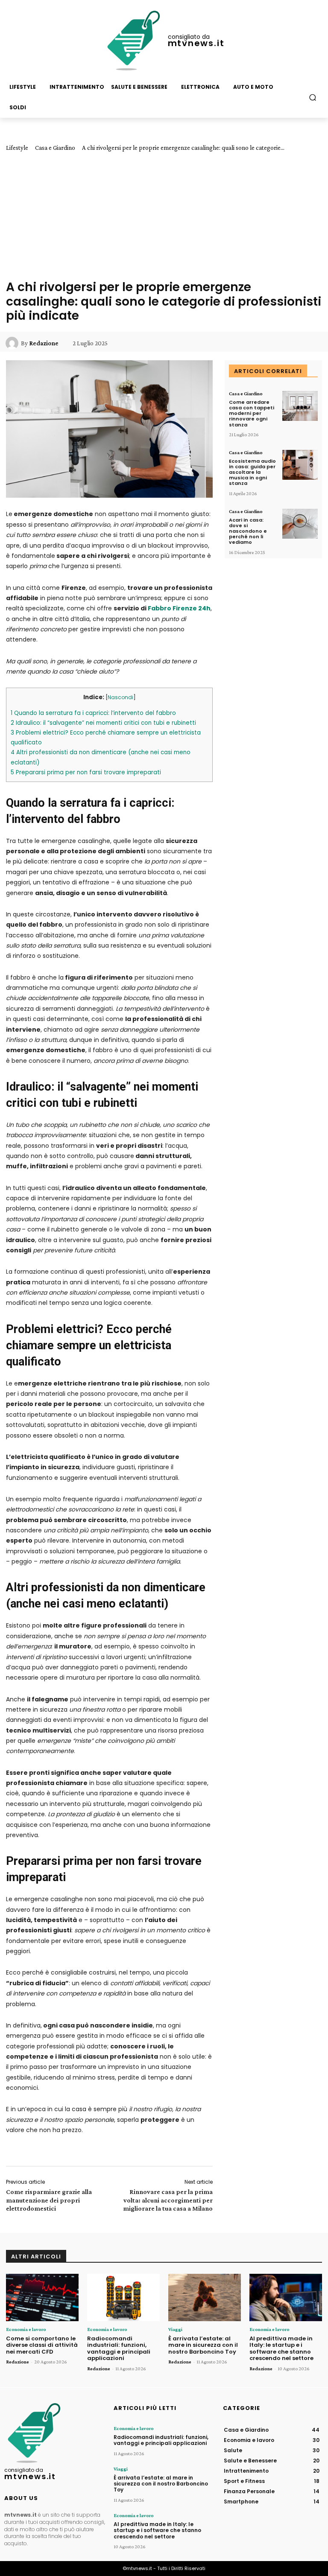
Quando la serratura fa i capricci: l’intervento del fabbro (93, 713)
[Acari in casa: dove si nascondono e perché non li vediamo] (300, 524)
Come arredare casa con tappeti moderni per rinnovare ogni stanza (252, 413)
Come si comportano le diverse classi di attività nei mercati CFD (42, 2345)
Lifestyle (17, 148)
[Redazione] (13, 343)
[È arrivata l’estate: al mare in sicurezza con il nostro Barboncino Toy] (205, 2297)
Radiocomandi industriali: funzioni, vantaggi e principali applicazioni (119, 2348)
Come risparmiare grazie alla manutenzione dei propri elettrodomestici (49, 2200)
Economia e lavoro (26, 2329)
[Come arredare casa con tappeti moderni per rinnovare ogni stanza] (300, 406)
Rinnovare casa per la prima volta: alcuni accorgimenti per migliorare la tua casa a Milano (168, 2200)
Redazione (44, 343)
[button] (313, 97)
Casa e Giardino (55, 148)
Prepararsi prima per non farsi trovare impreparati (86, 772)
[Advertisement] (164, 216)
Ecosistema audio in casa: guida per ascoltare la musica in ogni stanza (252, 472)
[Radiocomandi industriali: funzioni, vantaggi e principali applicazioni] (123, 2297)
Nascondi (120, 697)
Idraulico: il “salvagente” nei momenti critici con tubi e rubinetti (103, 723)
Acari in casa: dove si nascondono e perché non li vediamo (248, 531)
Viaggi (175, 2329)
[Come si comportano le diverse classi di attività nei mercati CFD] (42, 2297)
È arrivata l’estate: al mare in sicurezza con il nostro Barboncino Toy (203, 2345)
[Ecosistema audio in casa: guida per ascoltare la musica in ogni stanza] (300, 465)
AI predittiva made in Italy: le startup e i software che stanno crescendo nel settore (281, 2348)
